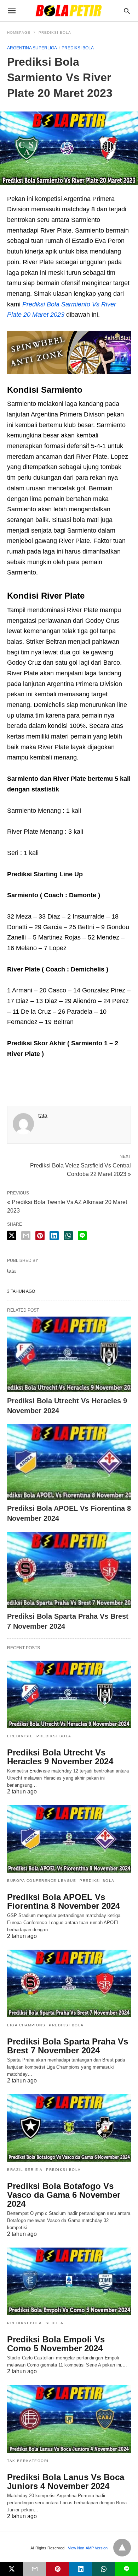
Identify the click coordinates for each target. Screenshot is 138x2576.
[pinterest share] (40, 1236)
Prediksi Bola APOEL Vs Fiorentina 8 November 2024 (64, 1901)
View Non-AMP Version (88, 2548)
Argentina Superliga (32, 48)
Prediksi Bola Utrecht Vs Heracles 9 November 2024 (60, 1757)
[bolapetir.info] (69, 11)
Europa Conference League (42, 1881)
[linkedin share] (54, 1236)
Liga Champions (26, 2025)
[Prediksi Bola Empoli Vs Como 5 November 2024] (69, 2281)
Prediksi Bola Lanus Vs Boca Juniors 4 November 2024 (66, 2482)
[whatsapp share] (68, 1236)
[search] (127, 11)
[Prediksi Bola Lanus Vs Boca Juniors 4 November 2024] (69, 2419)
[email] (34, 2569)
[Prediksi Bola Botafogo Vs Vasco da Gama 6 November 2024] (69, 2128)
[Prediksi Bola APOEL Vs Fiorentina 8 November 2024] (69, 1462)
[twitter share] (12, 1235)
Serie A (55, 2323)
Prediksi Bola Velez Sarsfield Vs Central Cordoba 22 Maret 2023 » (80, 1169)
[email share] (26, 1236)
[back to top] (122, 2548)
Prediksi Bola (55, 32)
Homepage (19, 32)
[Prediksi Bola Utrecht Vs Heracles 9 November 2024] (69, 1354)
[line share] (82, 1236)
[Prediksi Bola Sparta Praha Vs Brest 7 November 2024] (69, 1570)
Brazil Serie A (25, 2170)
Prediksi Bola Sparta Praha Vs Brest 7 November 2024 (68, 2046)
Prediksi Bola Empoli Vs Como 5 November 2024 (56, 2344)
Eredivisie (20, 1736)
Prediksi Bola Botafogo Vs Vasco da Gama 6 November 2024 (64, 2195)
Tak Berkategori (28, 2461)
